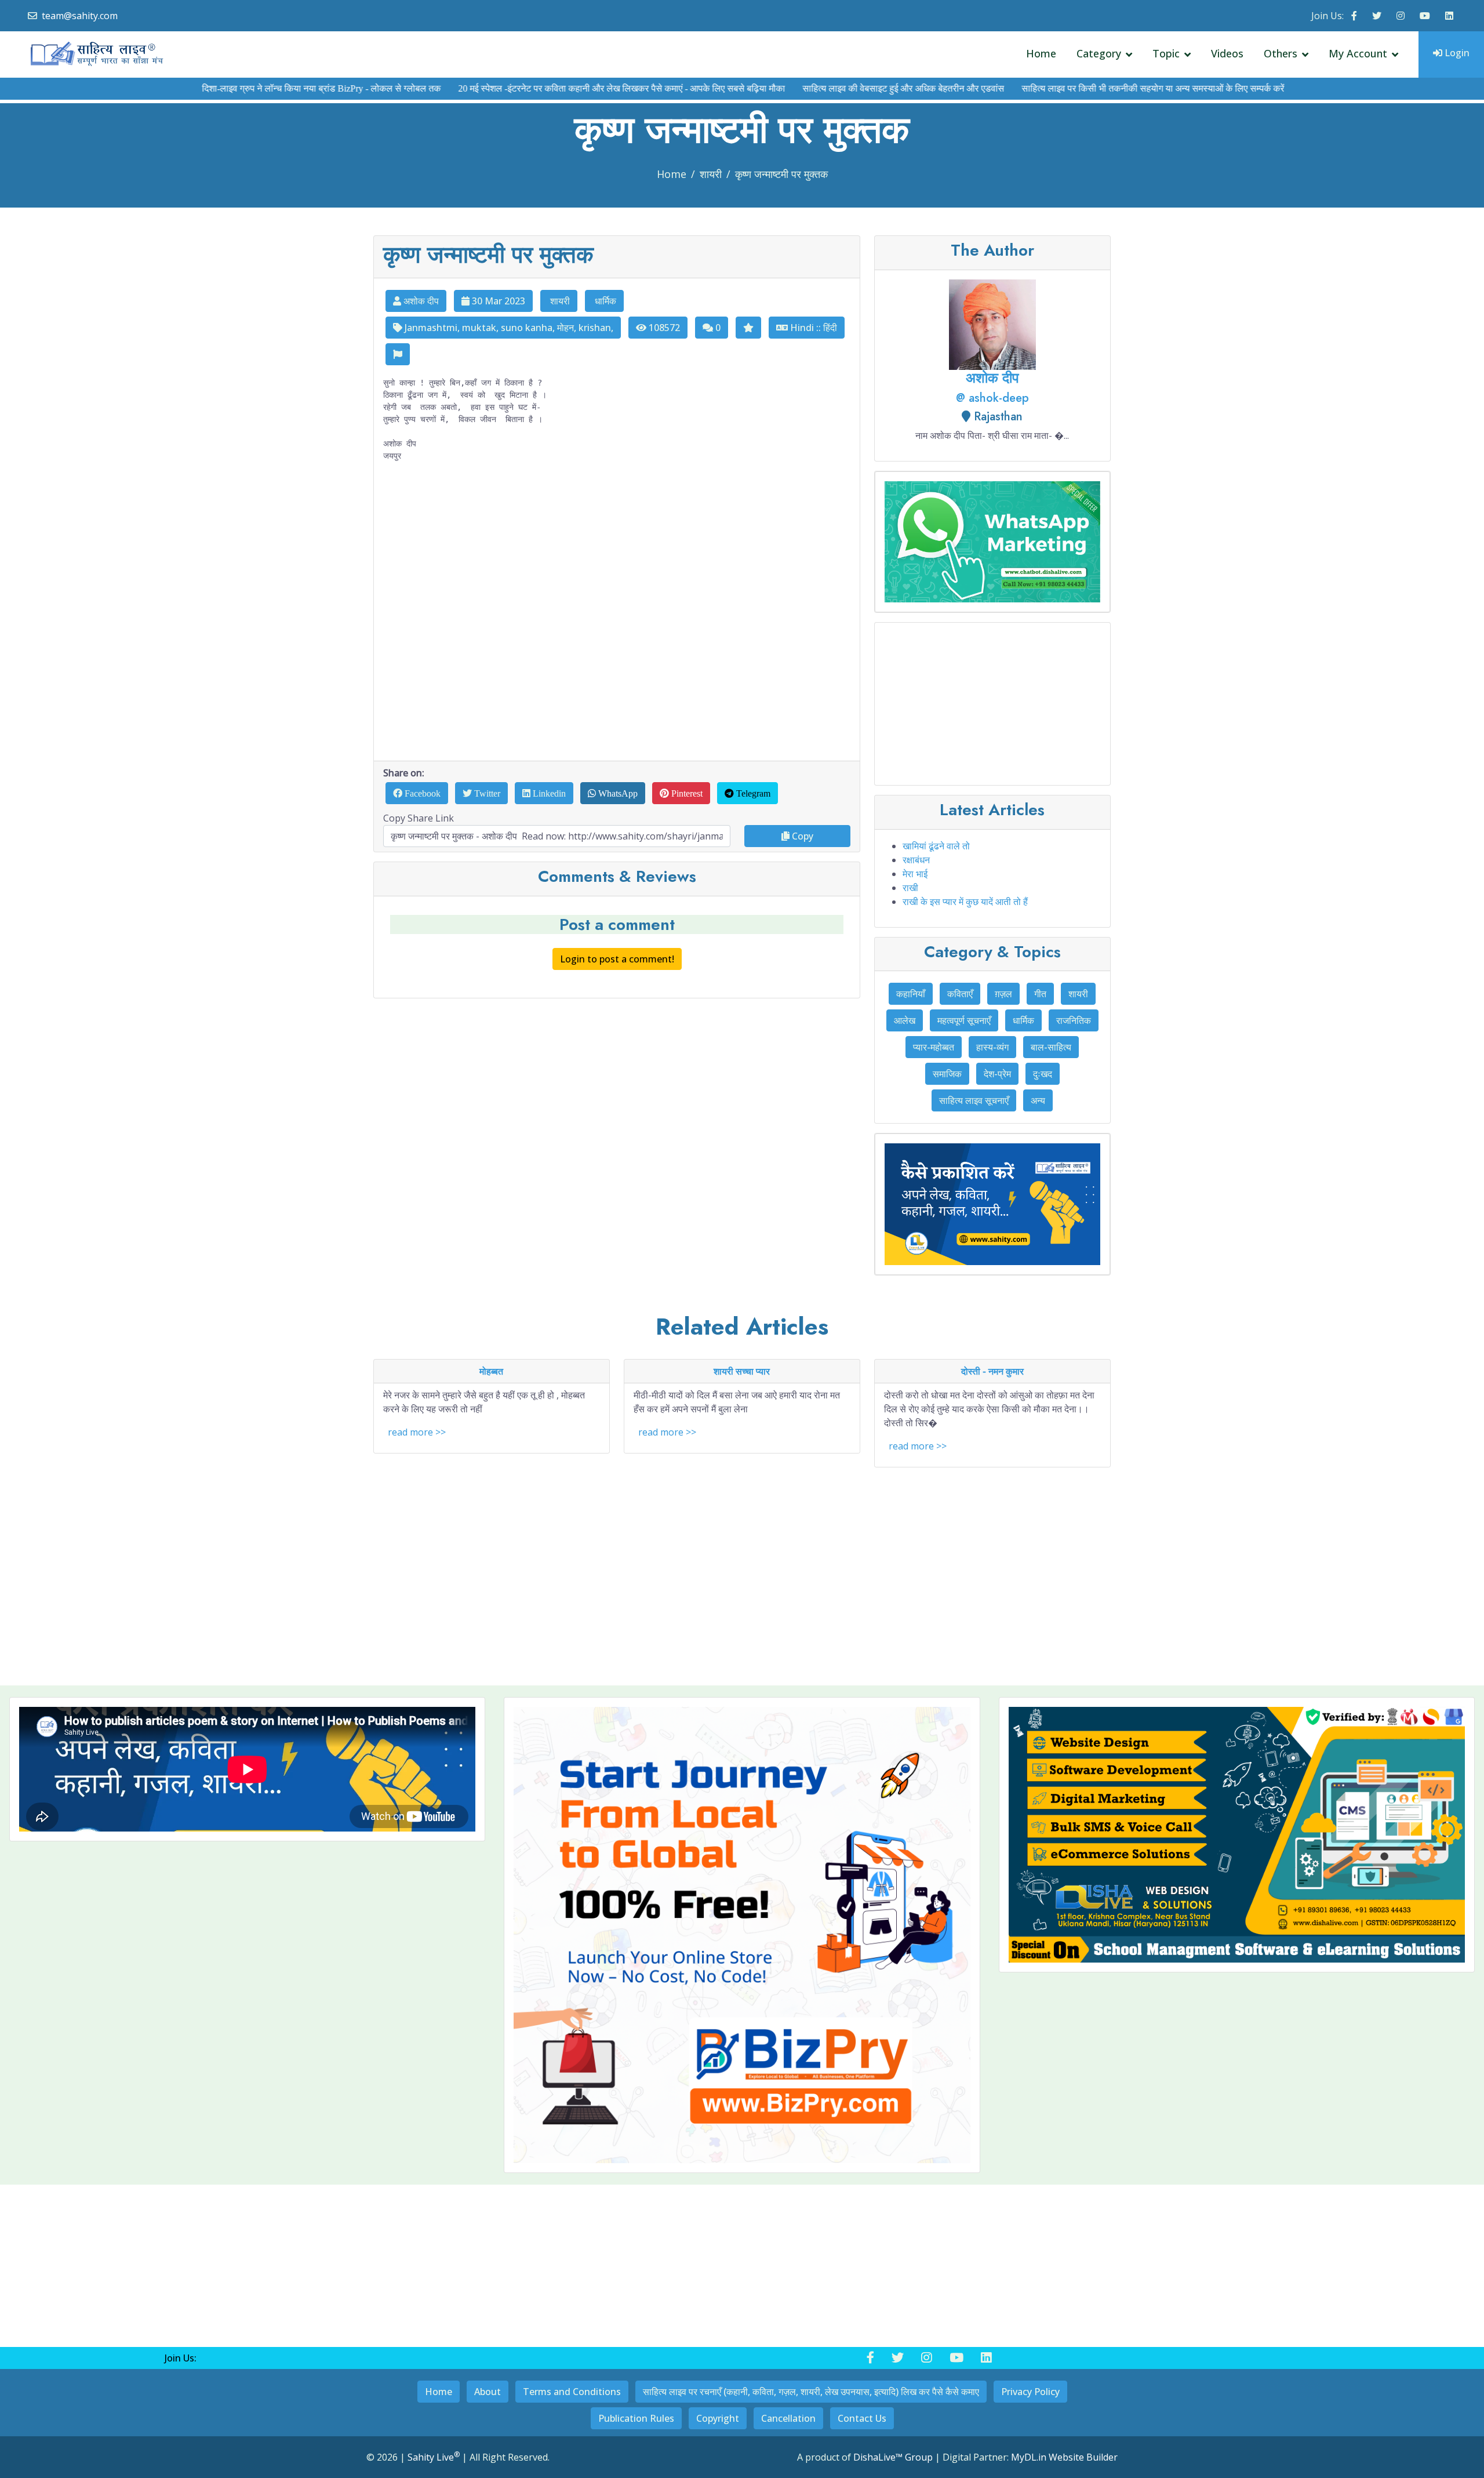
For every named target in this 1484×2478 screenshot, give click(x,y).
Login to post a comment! (617, 959)
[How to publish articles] (992, 1204)
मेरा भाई (915, 874)
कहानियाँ (911, 994)
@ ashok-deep (992, 398)
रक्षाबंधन (916, 860)
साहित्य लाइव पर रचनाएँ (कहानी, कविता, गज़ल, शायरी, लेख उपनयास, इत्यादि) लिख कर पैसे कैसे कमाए (811, 2392)
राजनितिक (1074, 1020)
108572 (663, 328)
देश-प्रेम (997, 1074)
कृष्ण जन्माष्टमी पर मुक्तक (781, 174)
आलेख (905, 1020)
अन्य (1038, 1100)
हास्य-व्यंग (992, 1047)
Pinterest (686, 793)
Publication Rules (636, 2418)
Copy (801, 836)
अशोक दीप (420, 301)
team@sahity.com (80, 16)
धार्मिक (604, 301)
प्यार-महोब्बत (934, 1047)
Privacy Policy (1030, 2392)
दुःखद (1043, 1074)
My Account (1358, 53)
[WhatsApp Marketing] (992, 542)
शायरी (711, 174)
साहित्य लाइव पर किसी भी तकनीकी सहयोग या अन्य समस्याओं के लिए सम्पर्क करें (1080, 88)
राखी (910, 888)
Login (1456, 53)
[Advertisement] (617, 611)
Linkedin (548, 793)
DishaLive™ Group (893, 2457)
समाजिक (947, 1074)
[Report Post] (398, 354)
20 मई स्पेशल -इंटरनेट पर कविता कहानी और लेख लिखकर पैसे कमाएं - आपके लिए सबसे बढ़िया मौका (549, 88)
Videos (1227, 53)
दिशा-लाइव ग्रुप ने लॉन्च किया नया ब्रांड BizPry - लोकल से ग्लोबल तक (249, 88)
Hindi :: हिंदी (812, 328)
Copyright (718, 2418)
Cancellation (788, 2418)
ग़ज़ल (1003, 994)
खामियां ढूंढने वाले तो (936, 846)
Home (1041, 53)
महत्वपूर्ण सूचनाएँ (964, 1020)
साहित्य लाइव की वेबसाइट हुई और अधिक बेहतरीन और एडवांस (831, 88)
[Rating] (748, 328)
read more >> (417, 1432)
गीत (1040, 994)
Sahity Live (434, 2457)
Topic (1166, 53)
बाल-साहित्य (1051, 1047)
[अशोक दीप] (992, 324)
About (488, 2392)
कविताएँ (960, 994)
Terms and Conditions (572, 2392)
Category (1099, 53)
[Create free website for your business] (742, 1935)
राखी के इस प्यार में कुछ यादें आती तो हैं (965, 902)
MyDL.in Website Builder (1064, 2457)
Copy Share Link (419, 818)
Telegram (752, 793)
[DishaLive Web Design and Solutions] (1237, 1835)
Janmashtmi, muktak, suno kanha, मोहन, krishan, (508, 328)
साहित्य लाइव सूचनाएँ (974, 1100)
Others (1281, 53)
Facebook (421, 793)
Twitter (486, 793)
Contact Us (862, 2418)
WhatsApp (617, 793)
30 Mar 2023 (497, 301)
